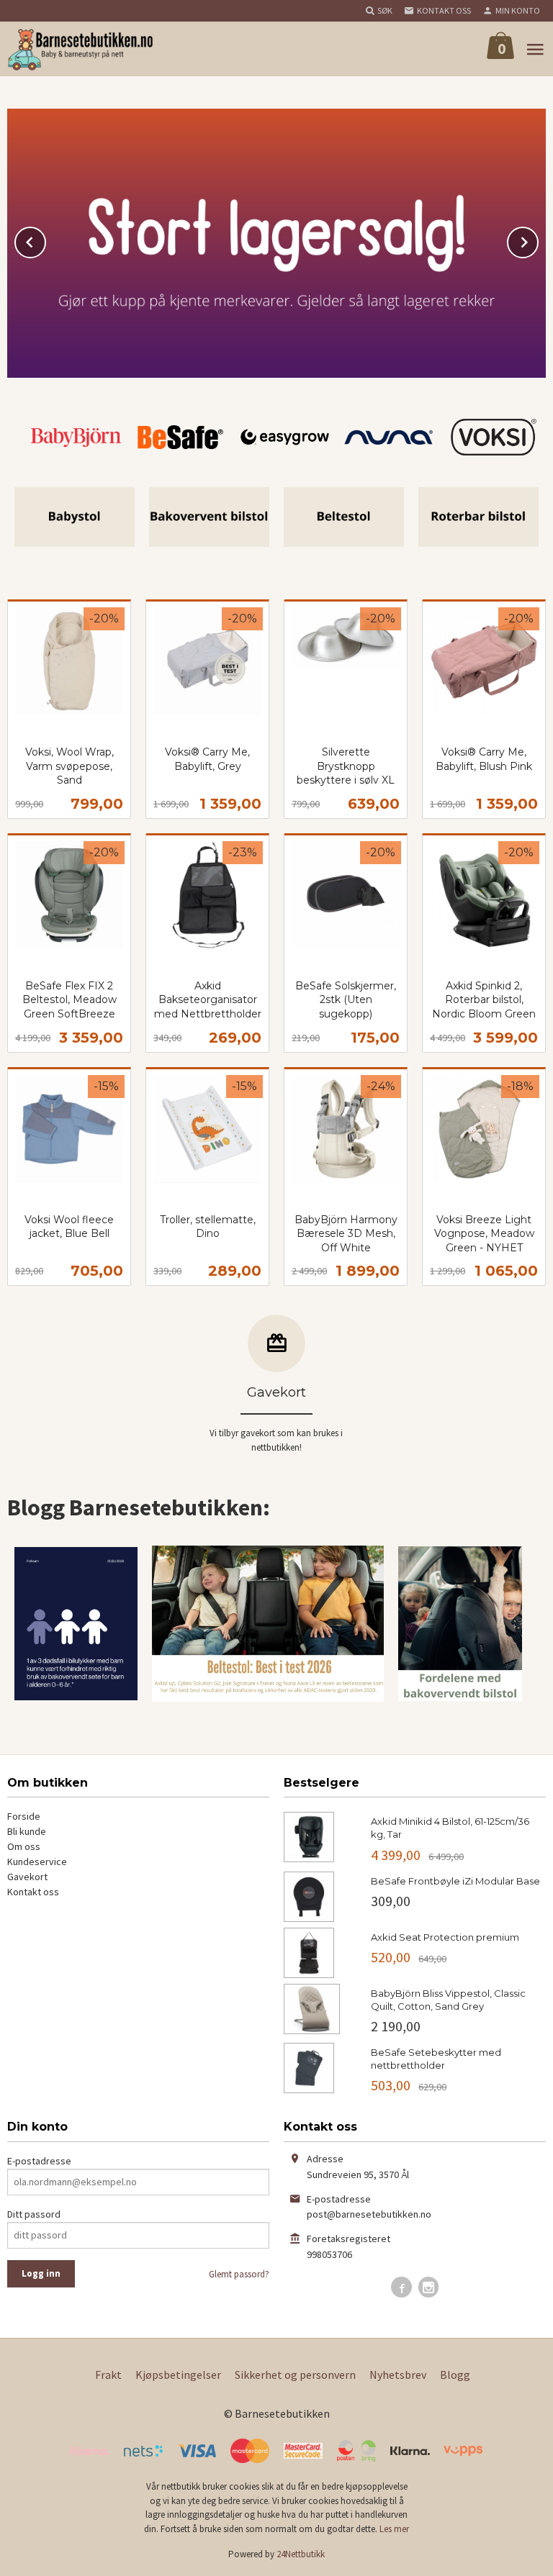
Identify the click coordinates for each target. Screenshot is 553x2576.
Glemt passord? (239, 2274)
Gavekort (27, 1877)
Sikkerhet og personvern (295, 2375)
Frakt (108, 2375)
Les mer (394, 2529)
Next (538, 240)
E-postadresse (39, 2161)
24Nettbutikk (301, 2554)
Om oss (24, 1846)
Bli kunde (27, 1831)
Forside (24, 1816)
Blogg (455, 2375)
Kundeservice (37, 1861)
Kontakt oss (33, 1892)
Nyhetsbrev (398, 2375)
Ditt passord (34, 2214)
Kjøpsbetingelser (178, 2375)
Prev (45, 240)
